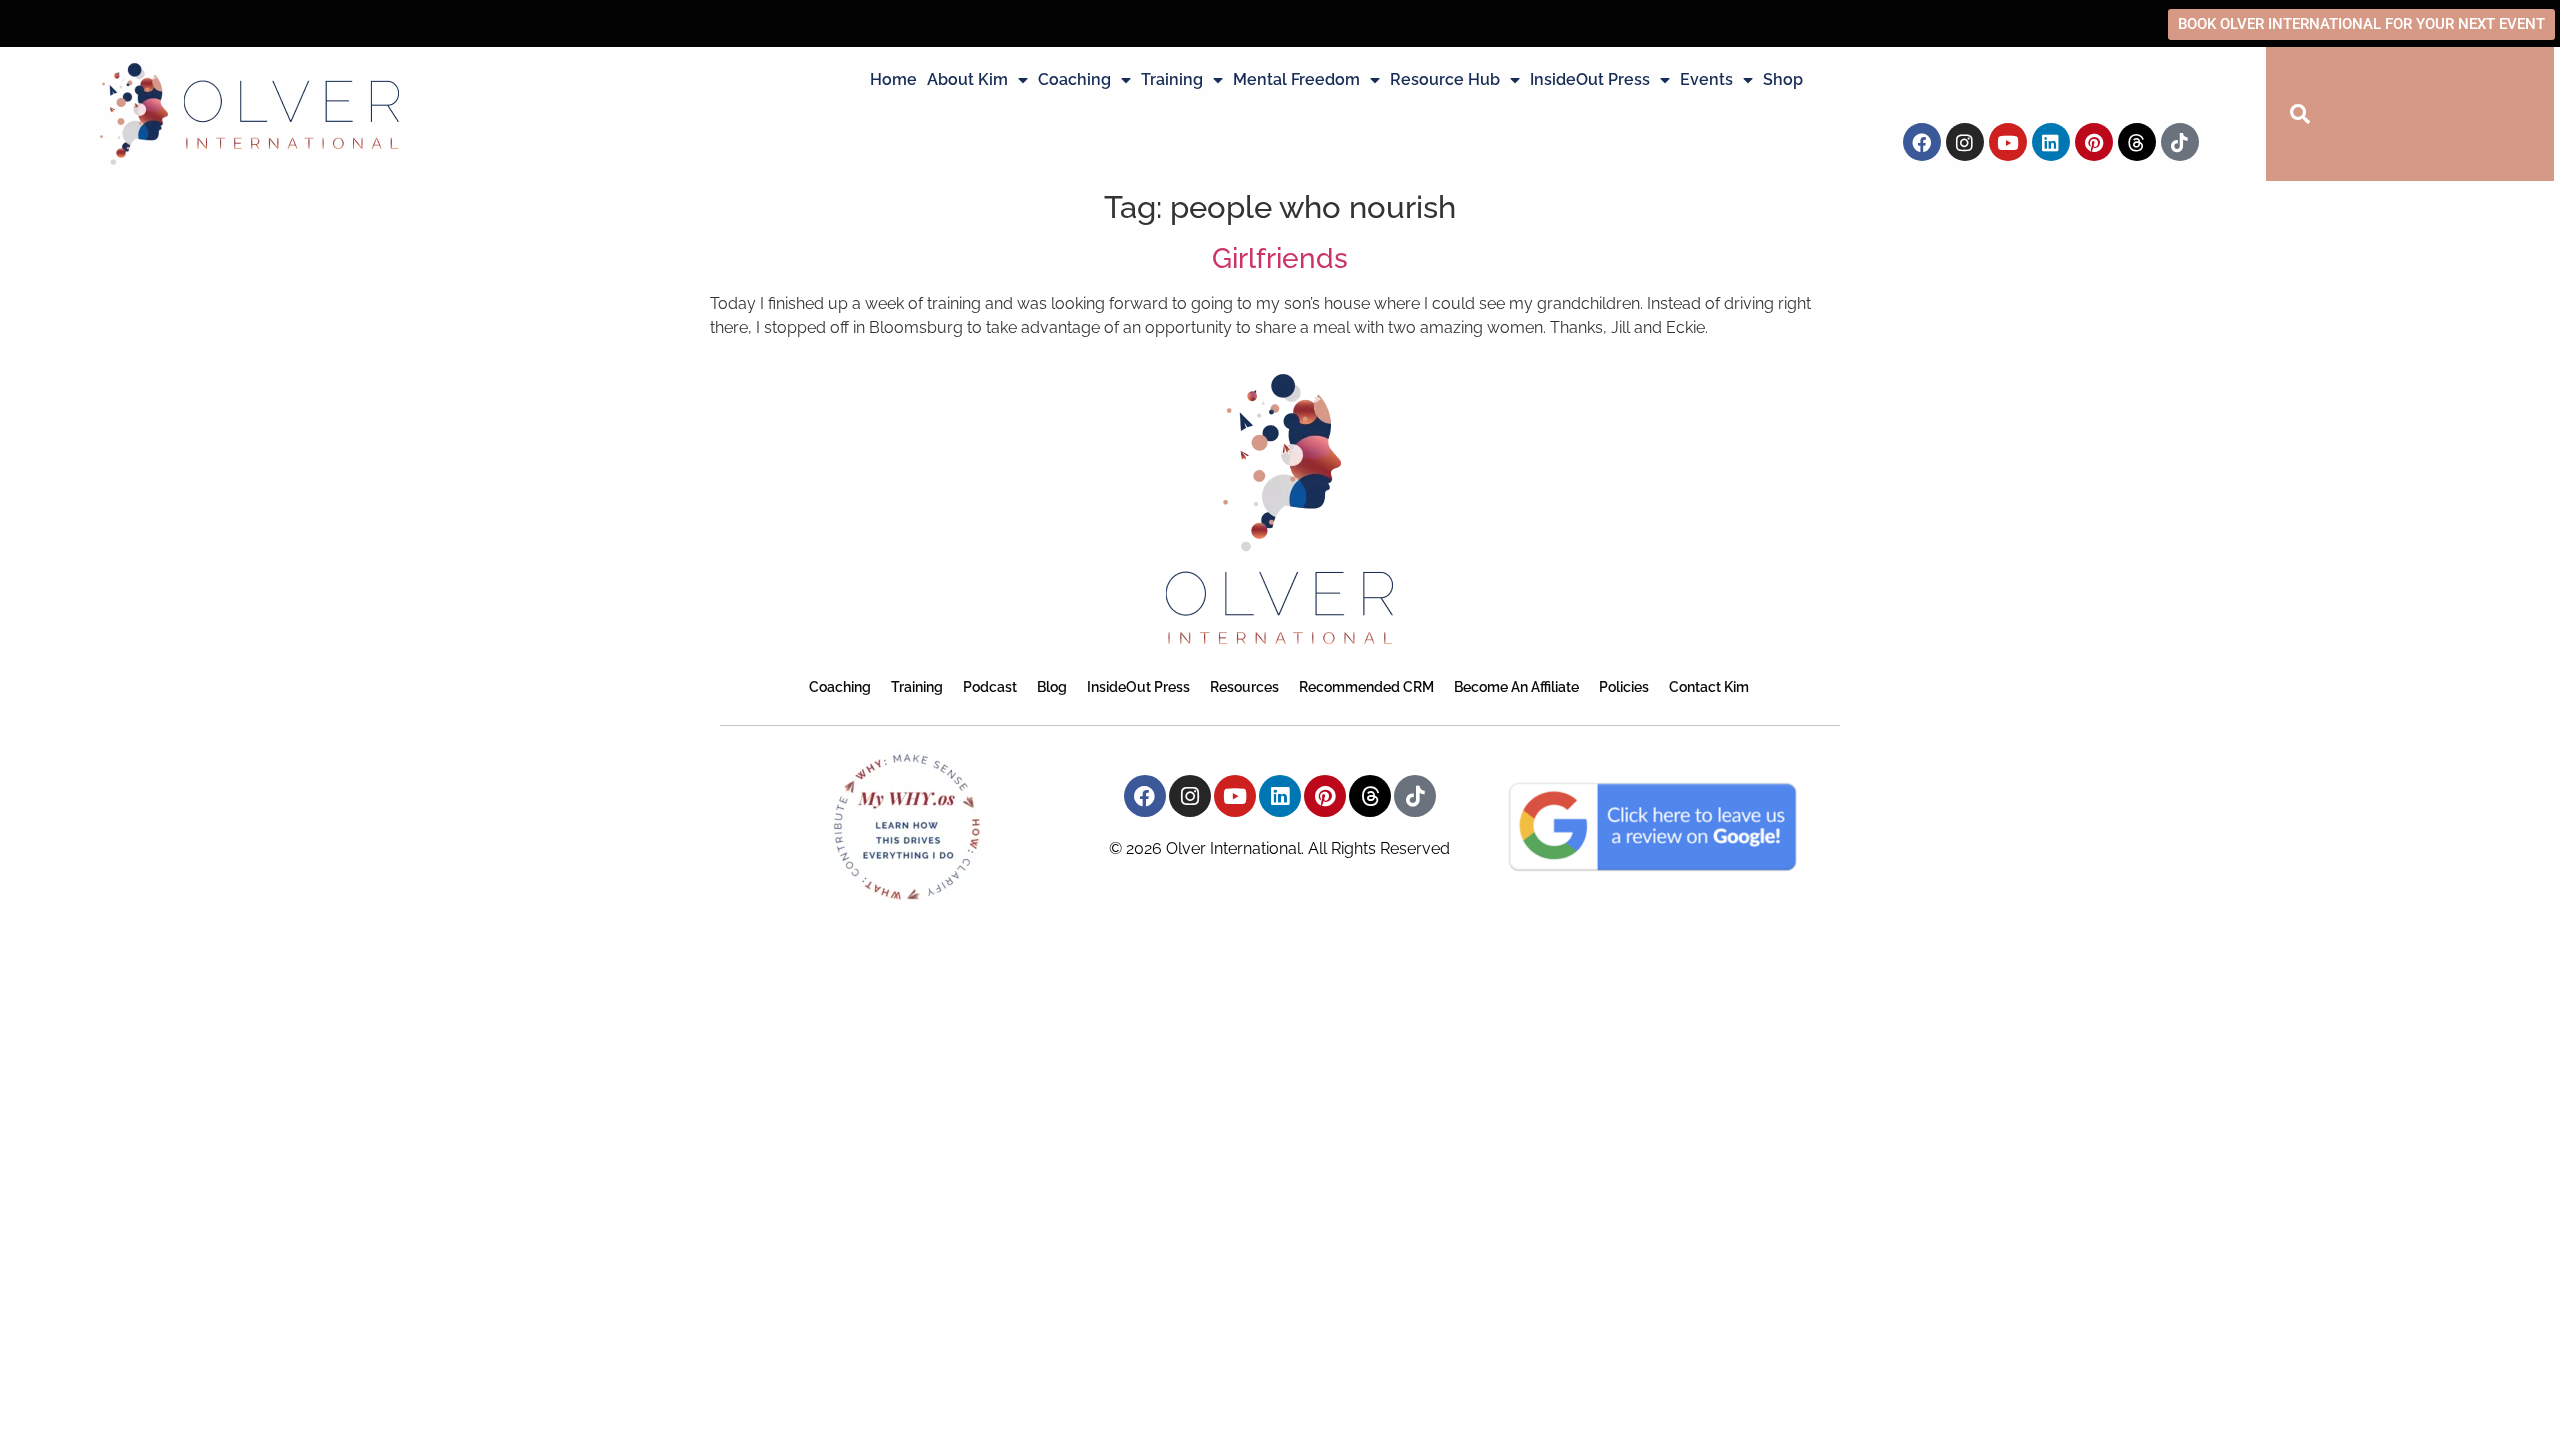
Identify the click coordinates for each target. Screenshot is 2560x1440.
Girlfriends (1280, 258)
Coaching (1074, 79)
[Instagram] (1965, 142)
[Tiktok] (2180, 142)
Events (1706, 79)
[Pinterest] (2094, 142)
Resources (1244, 687)
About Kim (967, 79)
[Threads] (2137, 142)
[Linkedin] (2051, 142)
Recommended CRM (1366, 687)
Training (1172, 79)
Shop (1783, 79)
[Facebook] (1922, 142)
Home (893, 79)
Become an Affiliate (1516, 687)
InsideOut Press (1590, 79)
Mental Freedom (1296, 79)
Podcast (990, 687)
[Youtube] (2008, 142)
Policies (1624, 687)
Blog (1052, 687)
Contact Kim (1709, 687)
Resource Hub (1445, 79)
